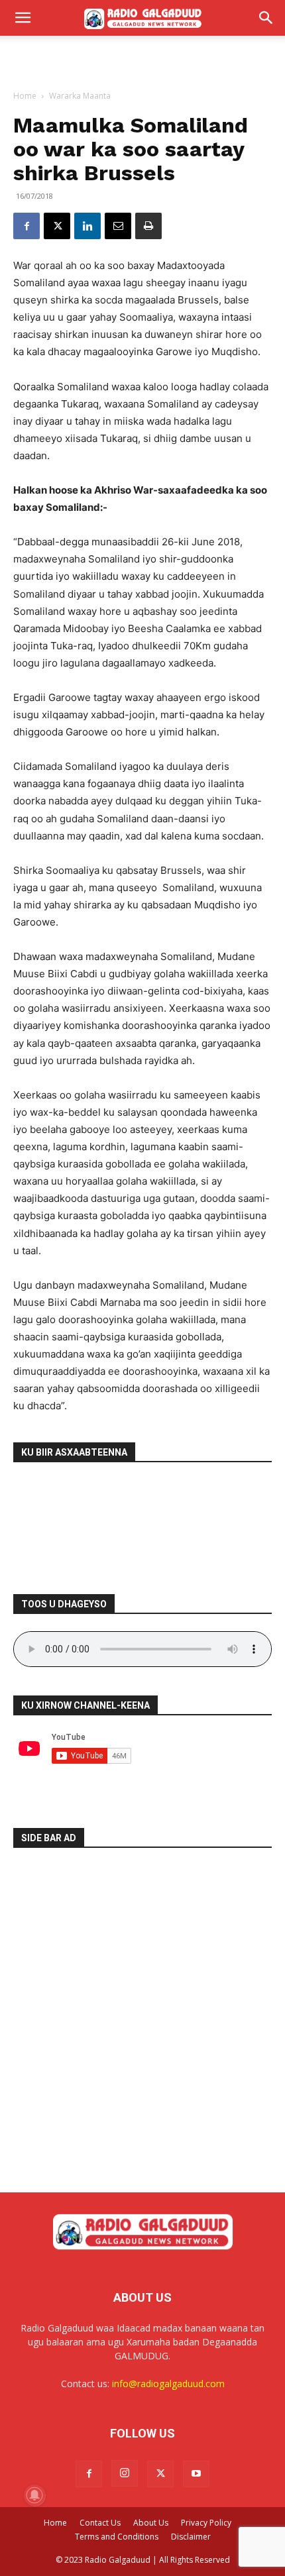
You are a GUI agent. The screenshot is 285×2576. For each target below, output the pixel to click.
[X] (57, 226)
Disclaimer (191, 2537)
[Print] (148, 226)
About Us (151, 2523)
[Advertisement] (142, 59)
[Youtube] (196, 2474)
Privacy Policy (206, 2523)
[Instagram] (125, 2473)
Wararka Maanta (80, 96)
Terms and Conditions (117, 2537)
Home (25, 96)
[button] (23, 18)
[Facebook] (27, 226)
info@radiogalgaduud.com (168, 2384)
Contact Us (100, 2523)
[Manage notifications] (34, 2495)
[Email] (118, 226)
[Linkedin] (87, 226)
